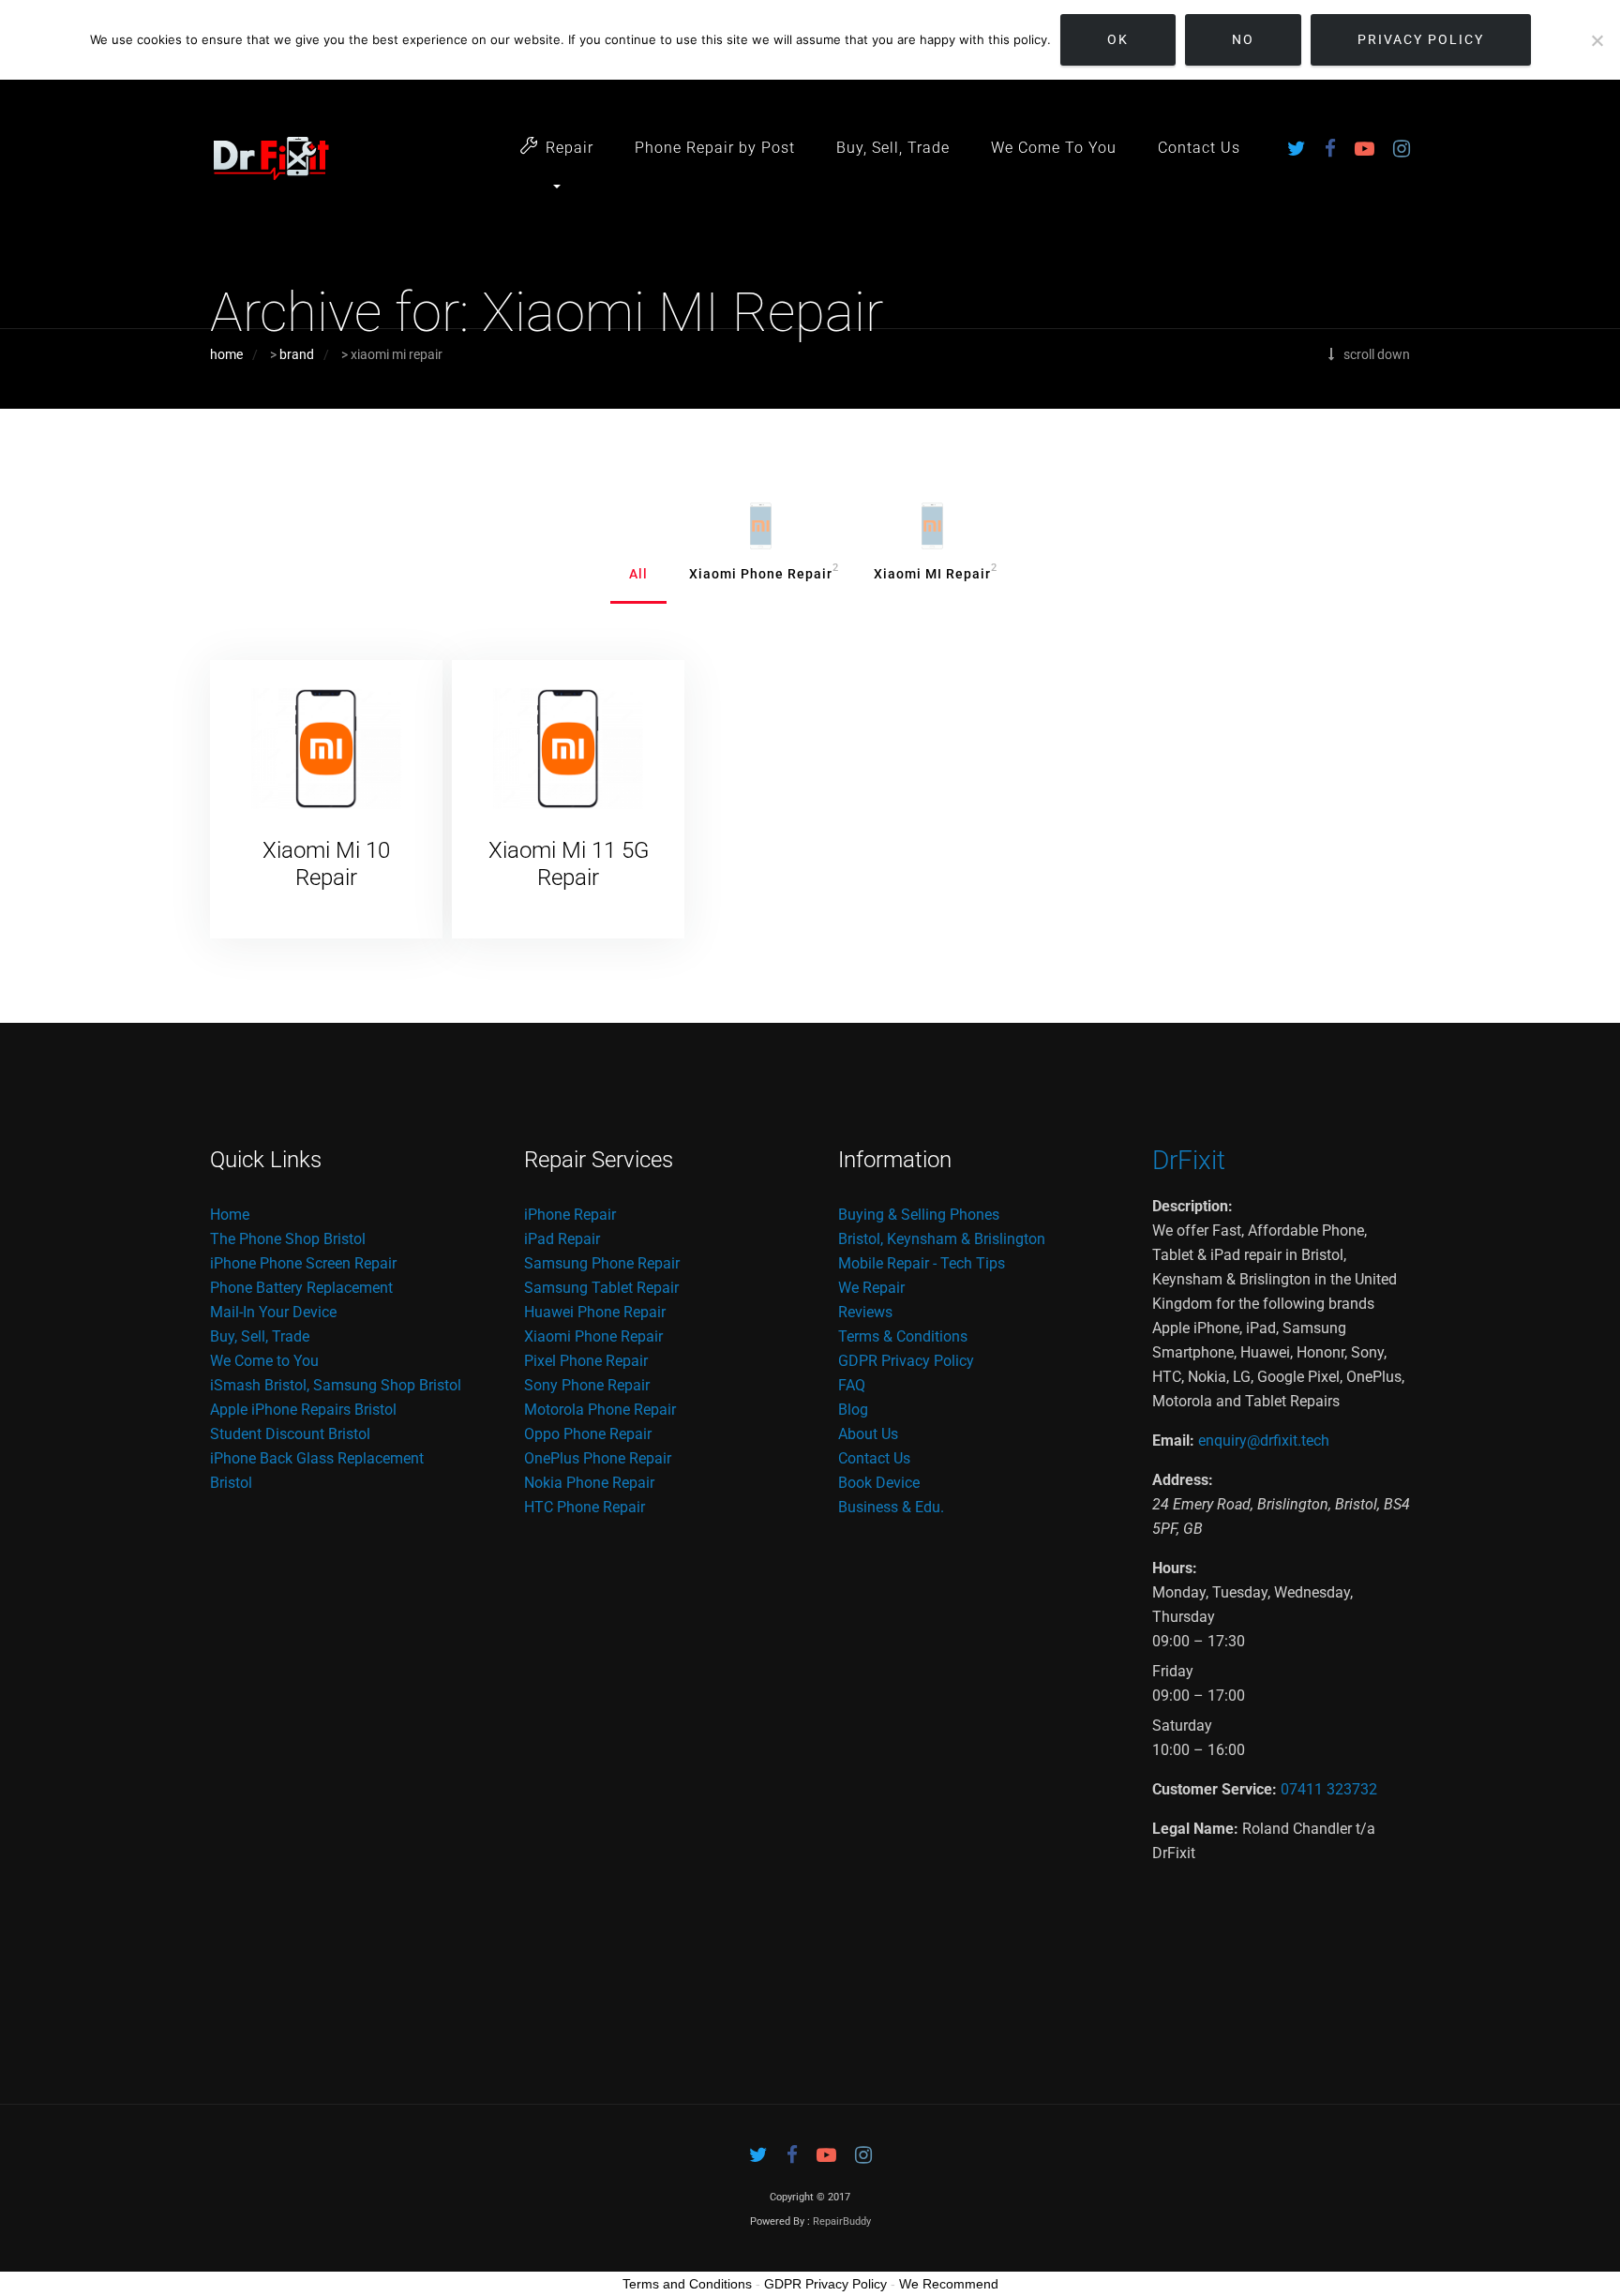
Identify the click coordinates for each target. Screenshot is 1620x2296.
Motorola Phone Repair (600, 1410)
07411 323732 (1329, 1789)
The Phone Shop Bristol (288, 1239)
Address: (1183, 1480)
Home (230, 1215)
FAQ (852, 1385)
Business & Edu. (891, 1507)
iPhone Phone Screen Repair (303, 1263)
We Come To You (1054, 148)
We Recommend (949, 2284)
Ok (1118, 39)
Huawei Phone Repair (595, 1312)
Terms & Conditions (903, 1336)
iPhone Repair (570, 1215)
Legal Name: (1195, 1829)
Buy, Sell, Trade (893, 148)
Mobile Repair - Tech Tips (922, 1263)
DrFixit (1189, 1160)
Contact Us (1199, 148)
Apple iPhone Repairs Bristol (303, 1410)
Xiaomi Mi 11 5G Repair (569, 864)
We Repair (871, 1288)
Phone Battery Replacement (301, 1288)
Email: (1173, 1441)
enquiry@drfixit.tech (1264, 1441)
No (1243, 39)
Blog (853, 1410)
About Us (868, 1434)
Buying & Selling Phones (919, 1215)
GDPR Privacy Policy (906, 1361)
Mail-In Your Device (273, 1312)
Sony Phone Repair (587, 1385)
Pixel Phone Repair (586, 1361)
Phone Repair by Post (715, 148)
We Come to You (264, 1361)
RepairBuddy (842, 2221)
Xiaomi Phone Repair (593, 1336)
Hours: (1175, 1568)
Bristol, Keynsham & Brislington (942, 1239)
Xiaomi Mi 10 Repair (326, 864)
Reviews (865, 1312)
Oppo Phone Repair (588, 1434)
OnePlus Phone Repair (598, 1458)
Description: (1192, 1206)
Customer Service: (1215, 1789)
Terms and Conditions (687, 2284)
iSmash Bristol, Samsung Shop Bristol (336, 1385)
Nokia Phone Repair (589, 1483)
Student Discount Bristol (290, 1434)
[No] (1597, 40)
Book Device (879, 1483)
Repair (570, 148)
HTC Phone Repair (585, 1507)
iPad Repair (562, 1239)
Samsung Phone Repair (602, 1263)
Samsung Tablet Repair (601, 1288)
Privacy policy (1421, 39)
